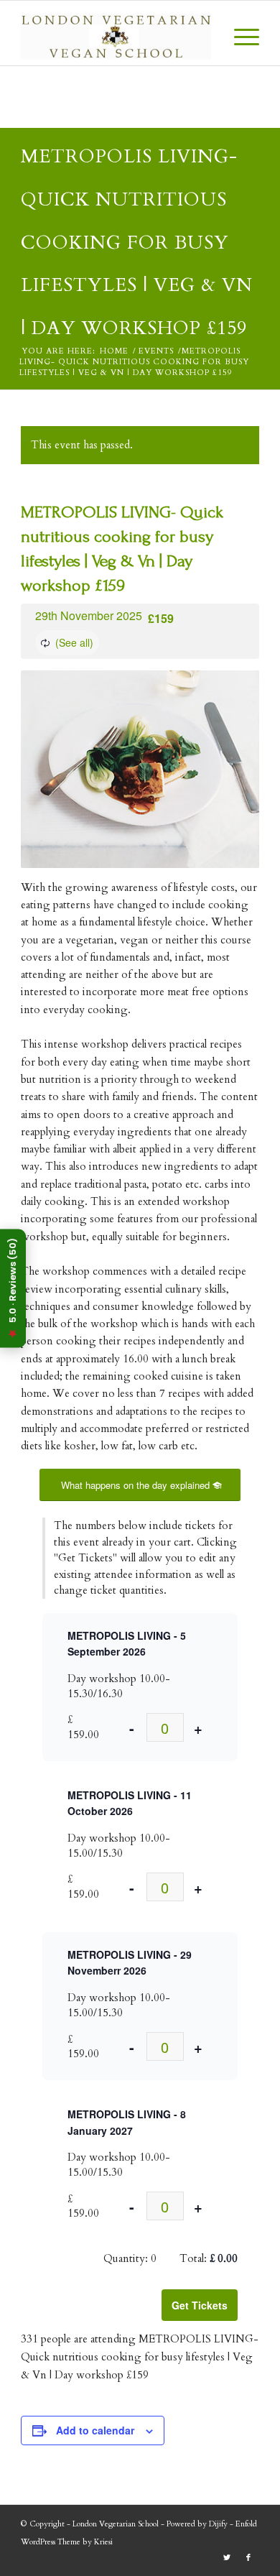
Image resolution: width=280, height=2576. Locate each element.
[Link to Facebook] (248, 2558)
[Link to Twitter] (227, 2558)
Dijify (218, 2524)
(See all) (74, 642)
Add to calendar (95, 2430)
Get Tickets (200, 2305)
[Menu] (239, 37)
